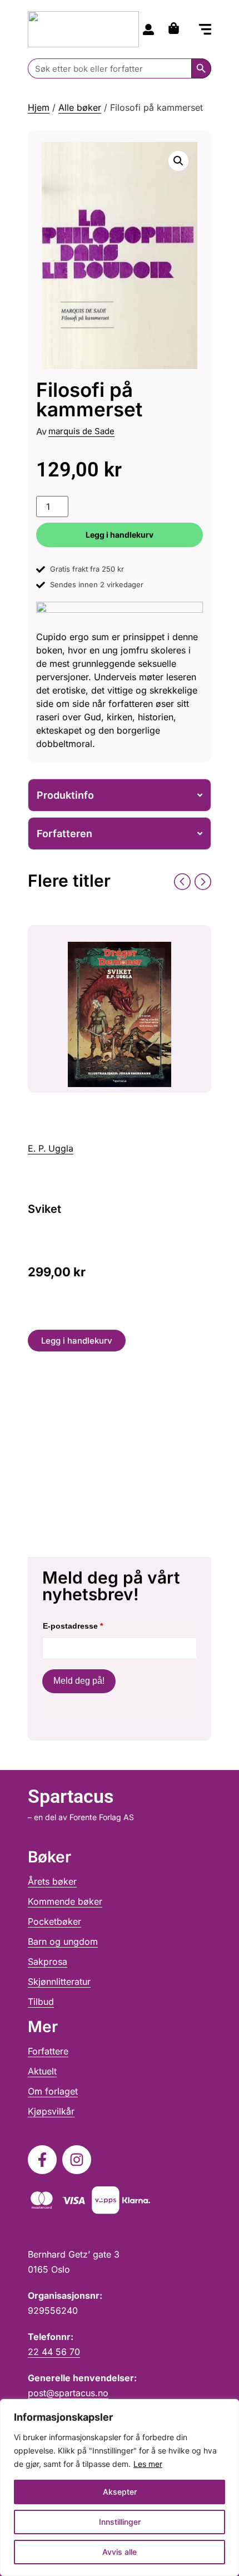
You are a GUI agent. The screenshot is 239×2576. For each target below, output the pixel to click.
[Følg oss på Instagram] (77, 2160)
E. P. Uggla (51, 1148)
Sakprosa (48, 1962)
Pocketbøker (54, 1921)
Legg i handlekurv (120, 535)
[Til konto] (148, 30)
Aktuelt (42, 2071)
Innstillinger (120, 2522)
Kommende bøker (65, 1901)
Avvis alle (120, 2552)
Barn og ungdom (63, 1941)
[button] (205, 30)
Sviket (44, 1209)
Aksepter (120, 2492)
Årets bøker (52, 1881)
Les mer (148, 2464)
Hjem (39, 107)
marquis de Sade (81, 431)
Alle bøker (80, 107)
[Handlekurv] (176, 28)
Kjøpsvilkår (51, 2111)
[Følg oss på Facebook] (42, 2160)
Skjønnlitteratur (59, 1982)
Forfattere (48, 2051)
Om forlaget (53, 2091)
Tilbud (41, 2002)
